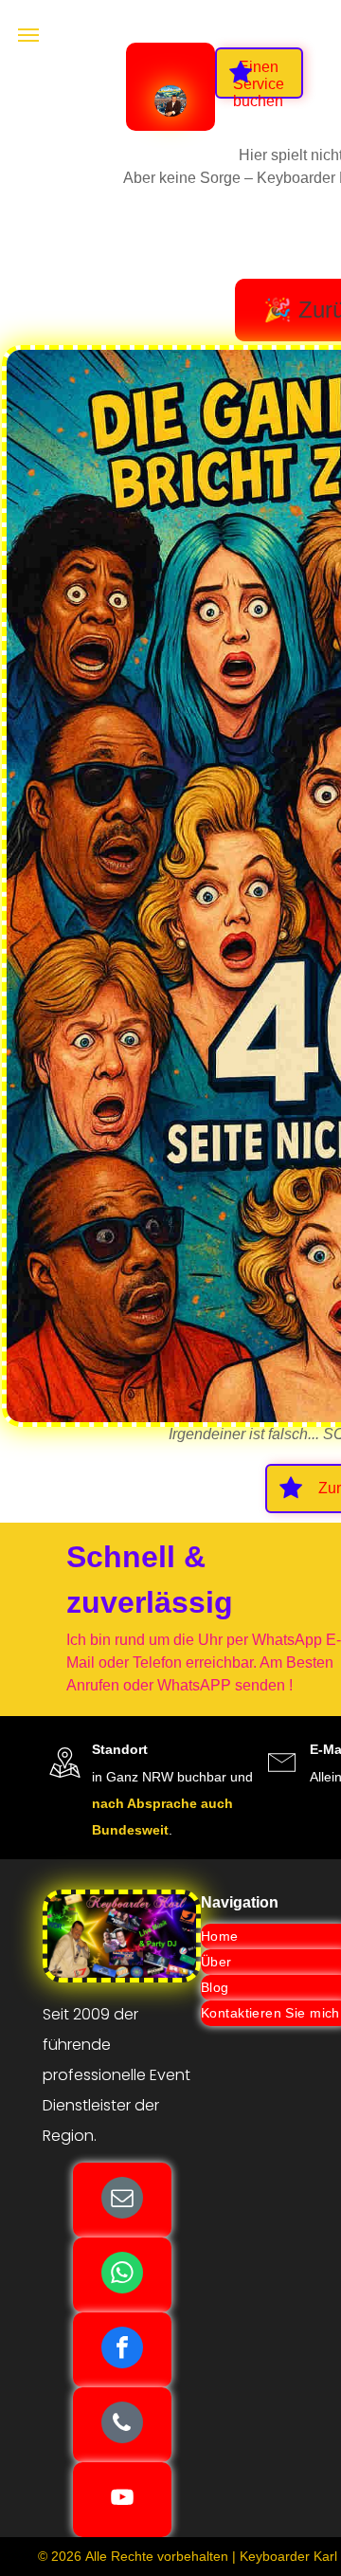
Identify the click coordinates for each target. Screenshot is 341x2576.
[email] (122, 2200)
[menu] (28, 35)
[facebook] (122, 2350)
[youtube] (122, 2500)
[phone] (122, 2425)
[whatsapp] (122, 2275)
